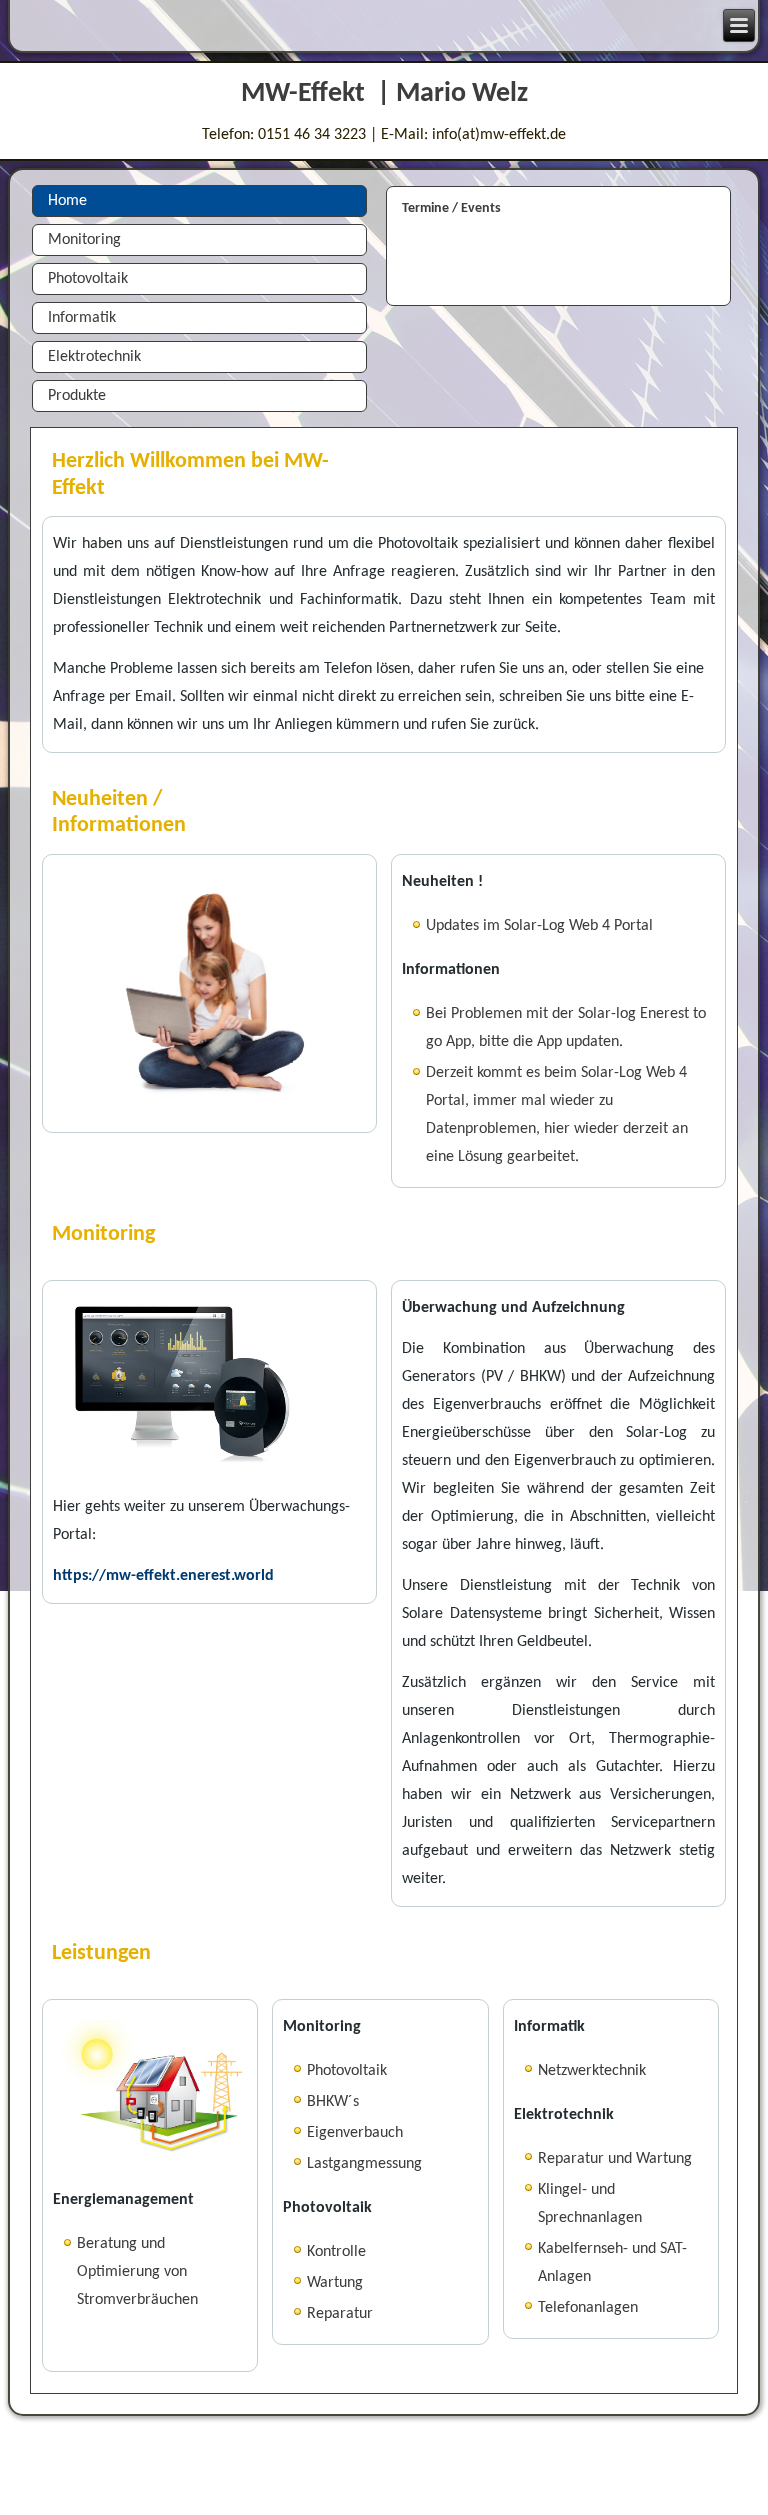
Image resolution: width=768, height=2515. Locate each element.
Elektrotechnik (94, 357)
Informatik (82, 318)
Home (67, 201)
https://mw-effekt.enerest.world (163, 1576)
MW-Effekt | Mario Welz (384, 94)
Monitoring (84, 240)
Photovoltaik (88, 279)
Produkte (77, 396)
